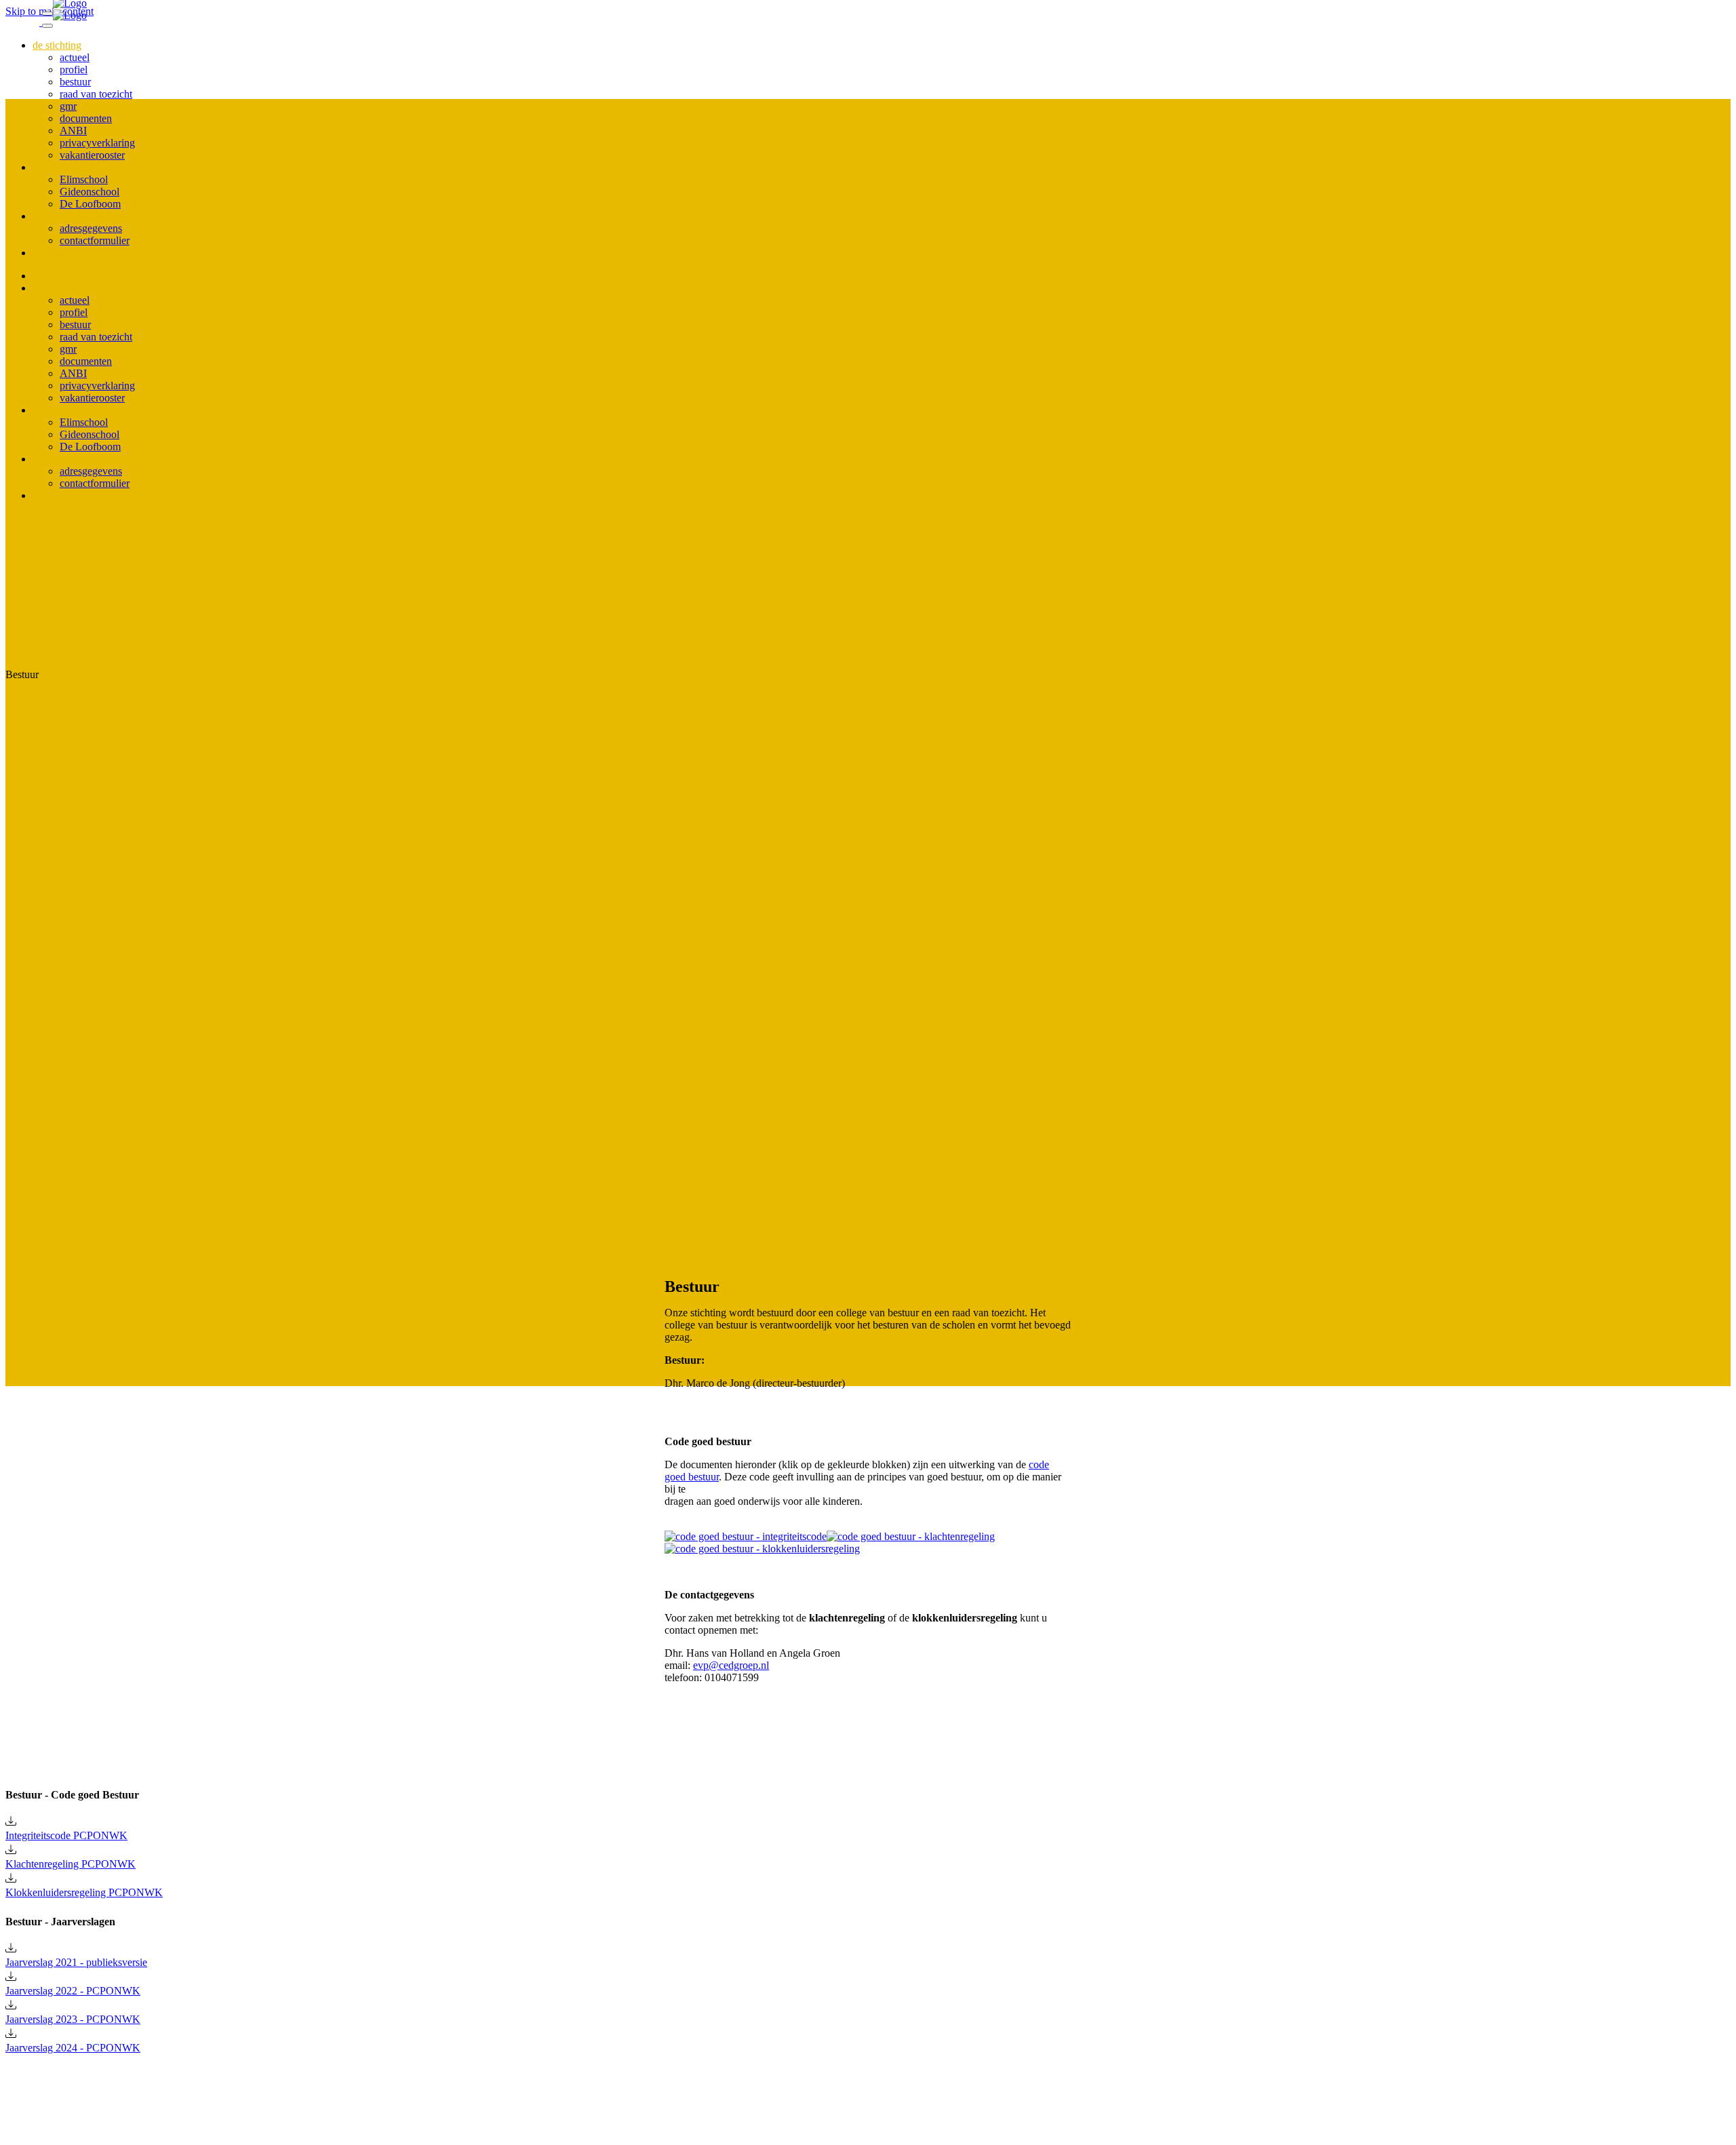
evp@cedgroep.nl (731, 1665)
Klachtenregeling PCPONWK (71, 1864)
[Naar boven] (12, 2100)
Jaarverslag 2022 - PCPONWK (73, 1991)
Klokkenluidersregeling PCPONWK (84, 1892)
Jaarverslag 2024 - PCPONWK (73, 2048)
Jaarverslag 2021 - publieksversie (76, 1962)
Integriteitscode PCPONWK (66, 1835)
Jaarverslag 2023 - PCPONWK (73, 2019)
